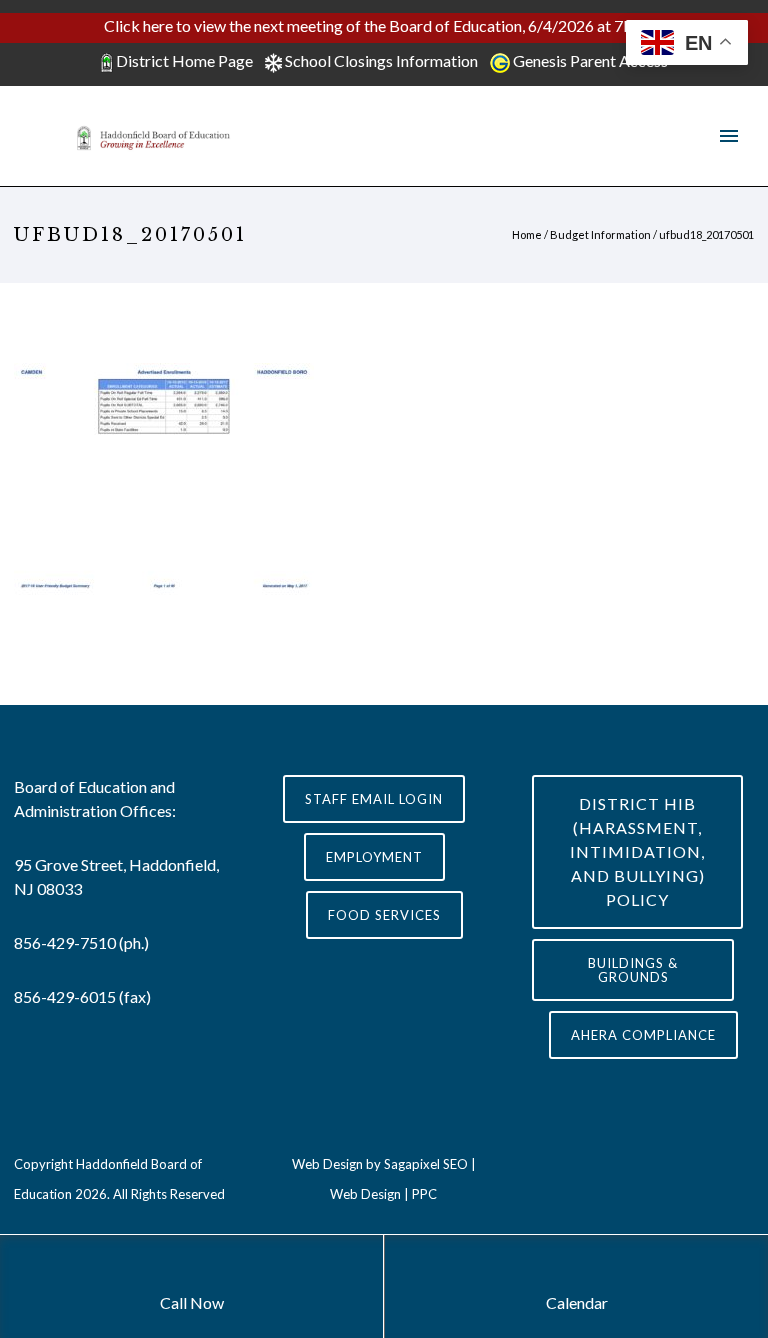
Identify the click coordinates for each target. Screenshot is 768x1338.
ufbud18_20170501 (706, 234)
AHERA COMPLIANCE (643, 1035)
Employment (374, 857)
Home (527, 234)
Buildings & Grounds (633, 970)
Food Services (384, 915)
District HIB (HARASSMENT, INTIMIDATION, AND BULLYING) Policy (637, 851)
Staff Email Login (374, 799)
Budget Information (600, 234)
